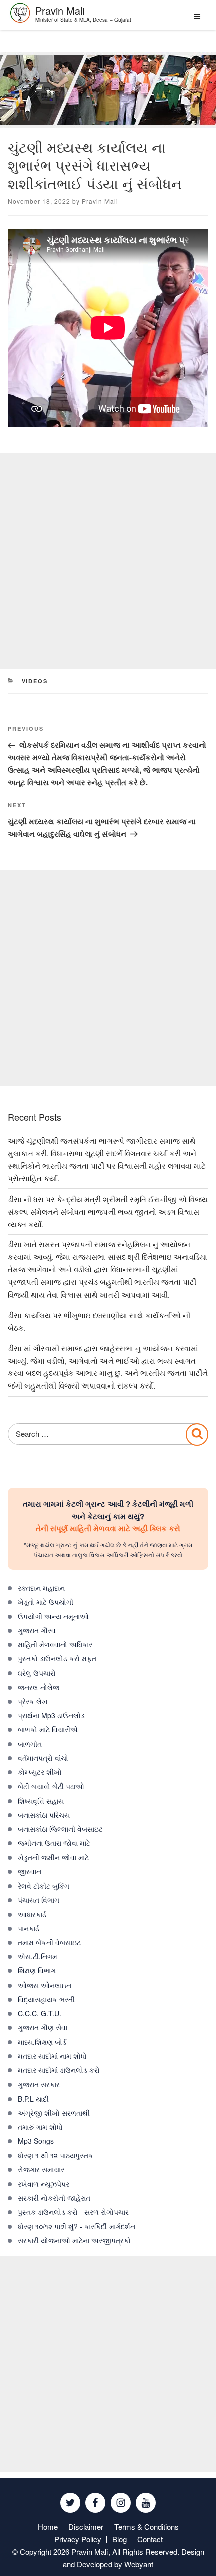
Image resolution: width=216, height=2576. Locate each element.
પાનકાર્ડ (28, 1928)
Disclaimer (86, 2527)
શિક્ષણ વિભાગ (37, 1970)
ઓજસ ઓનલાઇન (44, 1985)
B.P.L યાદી (33, 2099)
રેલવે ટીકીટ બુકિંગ (43, 1886)
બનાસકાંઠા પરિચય (44, 1815)
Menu (195, 20)
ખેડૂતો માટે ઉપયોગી (45, 1602)
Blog (119, 2539)
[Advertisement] (108, 561)
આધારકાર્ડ (32, 1914)
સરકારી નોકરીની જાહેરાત (54, 2198)
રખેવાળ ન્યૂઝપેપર (43, 2184)
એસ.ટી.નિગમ (37, 1956)
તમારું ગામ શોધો (40, 2127)
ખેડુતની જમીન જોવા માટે (53, 1857)
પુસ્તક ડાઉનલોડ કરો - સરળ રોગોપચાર (73, 2212)
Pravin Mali (100, 201)
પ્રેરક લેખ (33, 1701)
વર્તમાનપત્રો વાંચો (43, 1758)
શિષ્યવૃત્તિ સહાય (41, 1801)
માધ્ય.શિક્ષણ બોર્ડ (42, 2042)
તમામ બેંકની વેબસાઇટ (49, 1942)
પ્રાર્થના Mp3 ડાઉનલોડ (51, 1715)
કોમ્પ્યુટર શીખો (40, 1772)
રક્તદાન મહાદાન (41, 1588)
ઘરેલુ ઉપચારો (37, 1673)
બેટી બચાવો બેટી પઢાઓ (51, 1786)
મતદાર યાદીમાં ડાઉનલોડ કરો (59, 2070)
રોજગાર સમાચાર (41, 2169)
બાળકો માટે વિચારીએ (48, 1729)
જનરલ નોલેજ (38, 1687)
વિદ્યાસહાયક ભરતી (46, 1999)
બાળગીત (30, 1744)
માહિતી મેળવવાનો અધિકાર (55, 1644)
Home (48, 2527)
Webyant (139, 2564)
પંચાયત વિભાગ (38, 1900)
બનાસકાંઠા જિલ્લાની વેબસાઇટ (60, 1829)
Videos (35, 681)
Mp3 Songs (36, 2141)
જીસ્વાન (29, 1871)
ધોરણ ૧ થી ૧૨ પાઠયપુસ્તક (56, 2155)
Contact (150, 2539)
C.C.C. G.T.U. (39, 2013)
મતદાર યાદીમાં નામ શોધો (52, 2056)
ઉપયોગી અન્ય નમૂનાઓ (53, 1616)
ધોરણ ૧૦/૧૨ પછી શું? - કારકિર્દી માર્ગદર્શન (76, 2226)
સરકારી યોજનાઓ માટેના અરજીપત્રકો (74, 2240)
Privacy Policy (78, 2539)
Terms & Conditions (146, 2527)
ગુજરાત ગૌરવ (37, 1630)
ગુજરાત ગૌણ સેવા (42, 2027)
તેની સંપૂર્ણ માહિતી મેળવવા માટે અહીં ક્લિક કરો (108, 1528)
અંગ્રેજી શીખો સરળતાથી (54, 2113)
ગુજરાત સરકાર (39, 2084)
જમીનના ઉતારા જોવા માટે (54, 1843)
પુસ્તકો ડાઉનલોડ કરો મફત (57, 1658)
